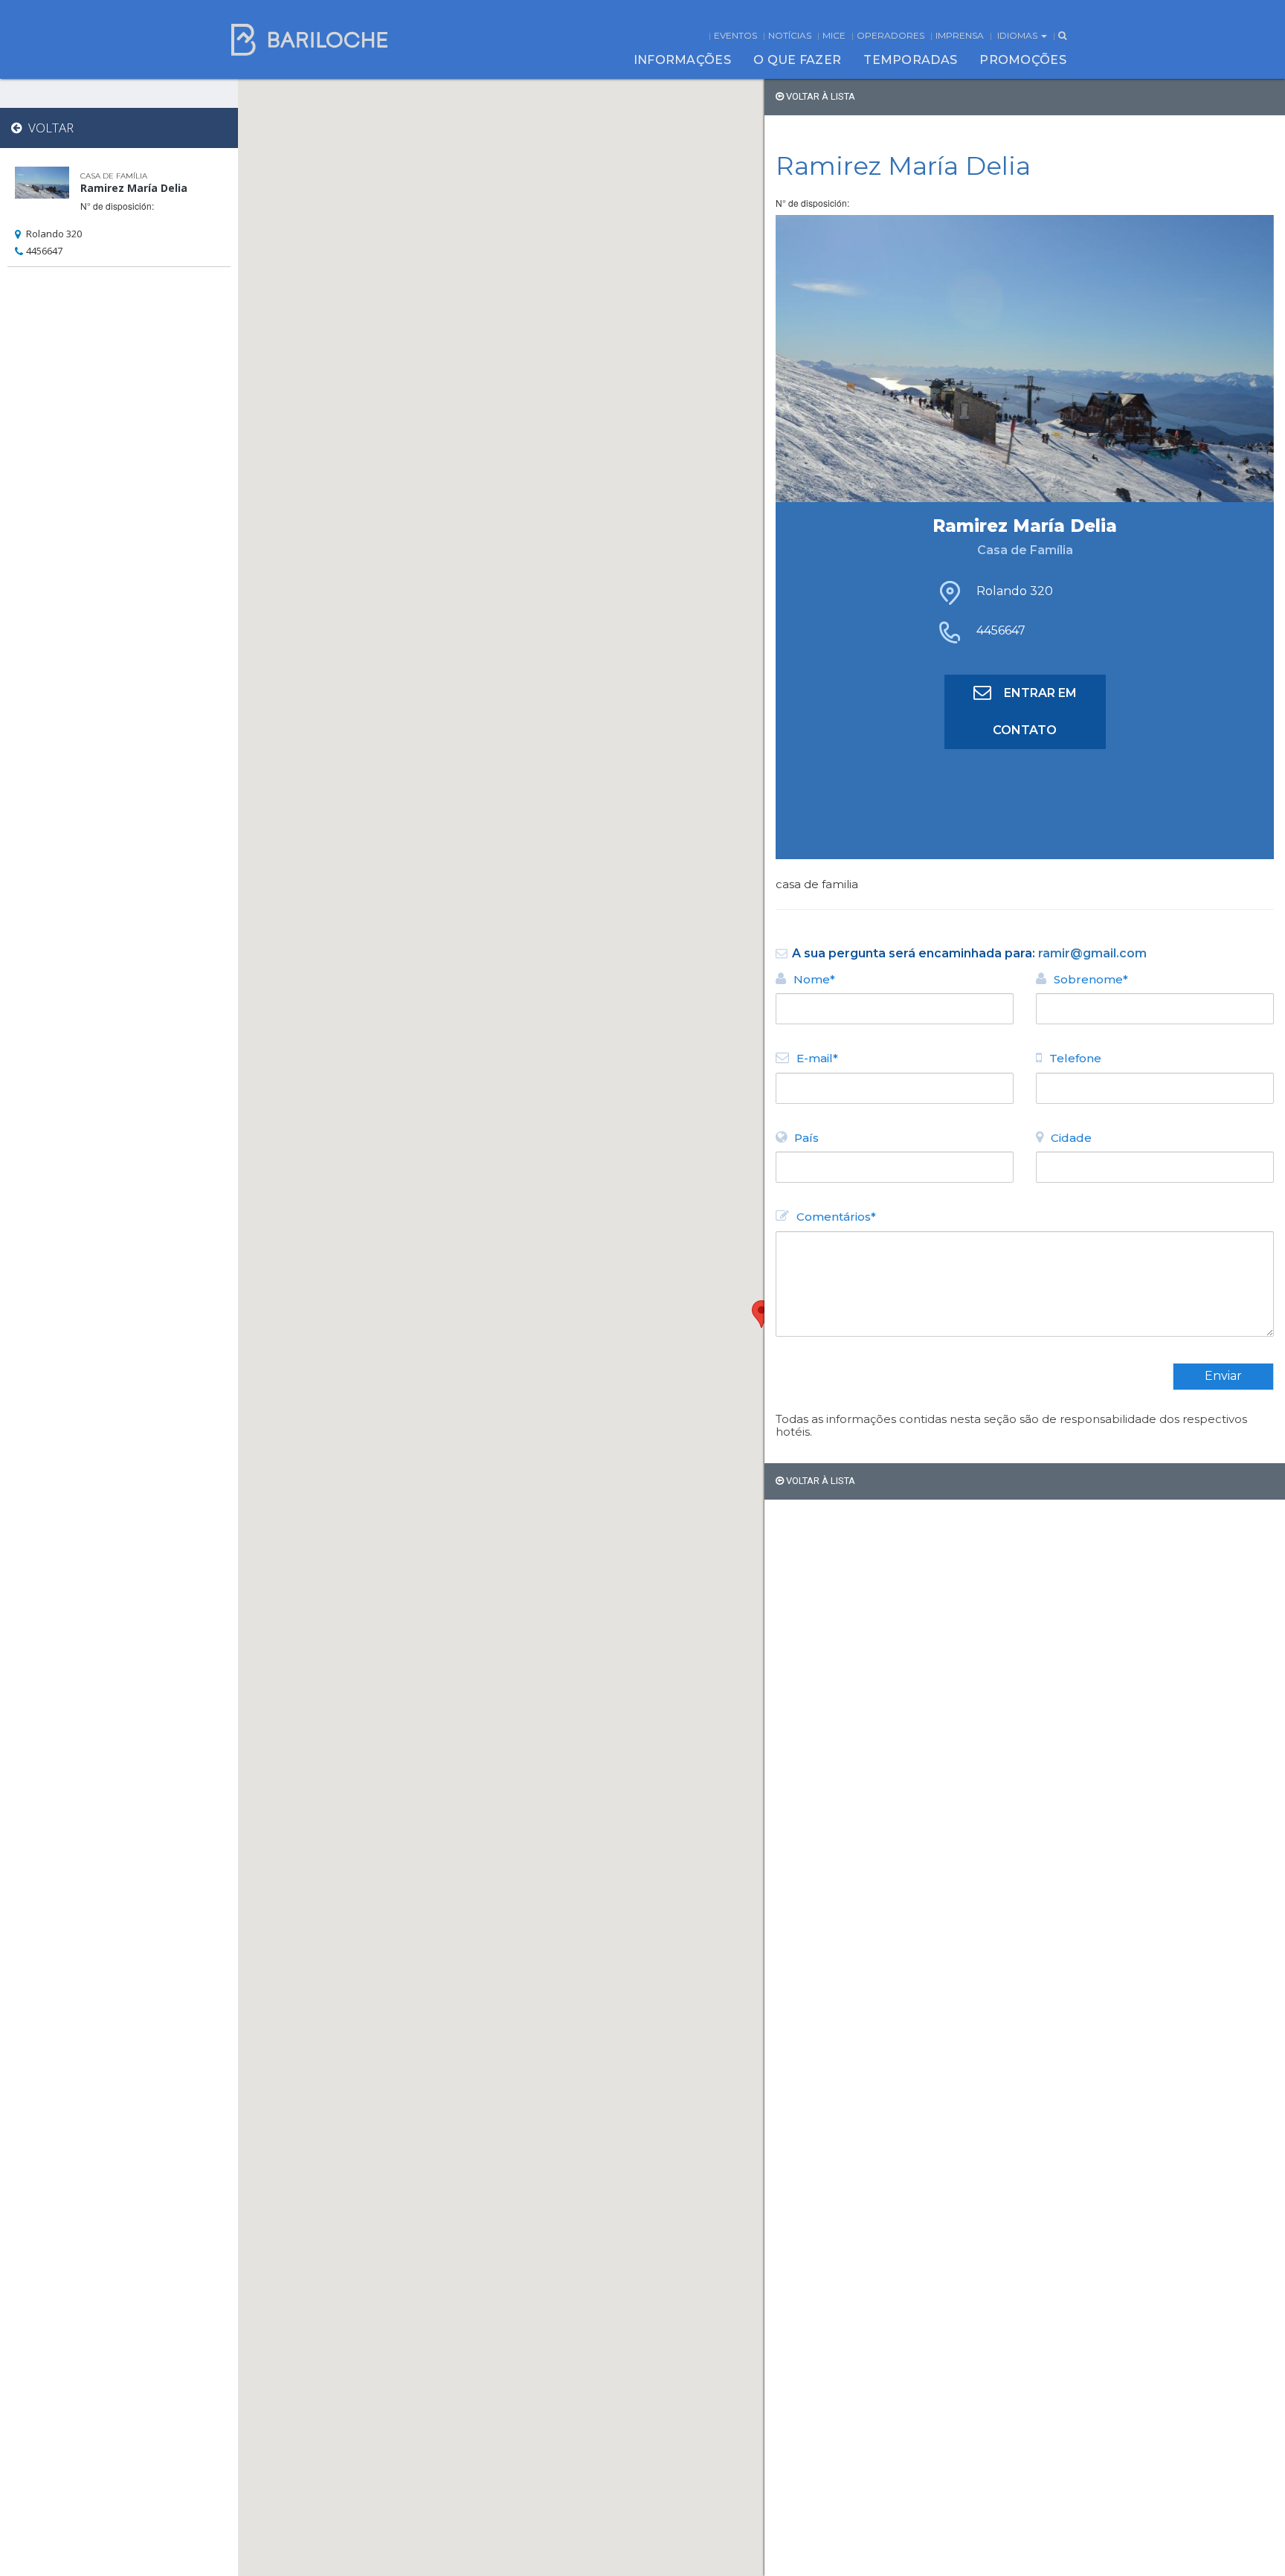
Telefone (1075, 1058)
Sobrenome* (1091, 979)
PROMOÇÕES (1023, 60)
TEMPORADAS (910, 60)
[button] (761, 1314)
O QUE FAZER (797, 60)
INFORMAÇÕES (682, 60)
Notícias (790, 35)
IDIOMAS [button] (1018, 35)
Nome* (814, 979)
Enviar (1223, 1376)
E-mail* (817, 1058)
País (806, 1138)
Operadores (891, 35)
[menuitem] (682, 60)
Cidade (1071, 1138)
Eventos (735, 35)
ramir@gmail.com (1092, 953)
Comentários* (836, 1217)
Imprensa (960, 35)
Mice (834, 35)
